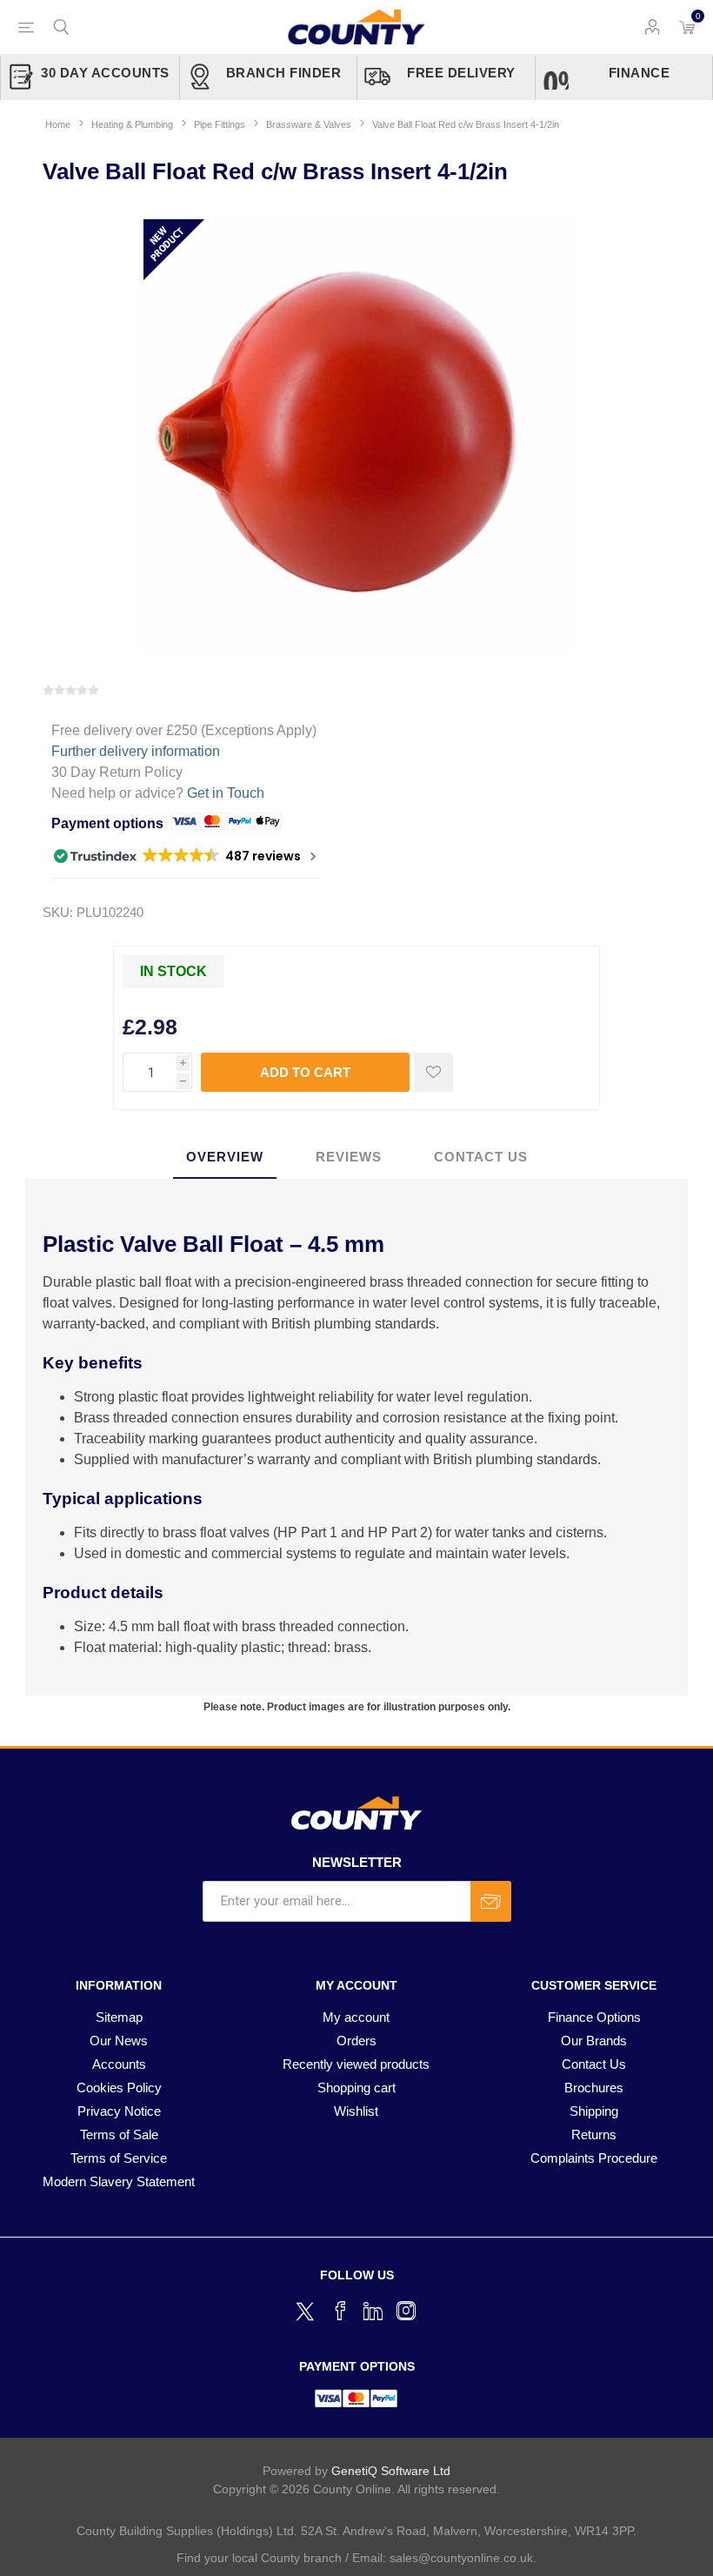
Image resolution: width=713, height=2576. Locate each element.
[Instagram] (406, 2311)
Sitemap (119, 2017)
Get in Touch (226, 793)
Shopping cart (356, 2088)
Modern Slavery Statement (119, 2181)
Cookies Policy (119, 2088)
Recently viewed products (356, 2064)
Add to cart (305, 1072)
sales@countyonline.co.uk (461, 2558)
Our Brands (594, 2041)
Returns (594, 2134)
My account (356, 2017)
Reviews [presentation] (349, 1157)
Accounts (119, 2064)
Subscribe (491, 1901)
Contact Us (594, 2064)
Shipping (594, 2111)
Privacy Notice (119, 2111)
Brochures (594, 2088)
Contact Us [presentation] (481, 1157)
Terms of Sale (119, 2134)
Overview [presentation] (225, 1157)
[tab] (225, 1158)
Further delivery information (136, 751)
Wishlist (356, 2111)
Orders (356, 2041)
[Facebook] (340, 2311)
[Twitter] (307, 2309)
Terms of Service (119, 2158)
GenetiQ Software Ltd (391, 2471)
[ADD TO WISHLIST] (433, 1072)
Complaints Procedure (594, 2158)
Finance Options (594, 2017)
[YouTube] (373, 2311)
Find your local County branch (259, 2558)
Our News (119, 2041)
